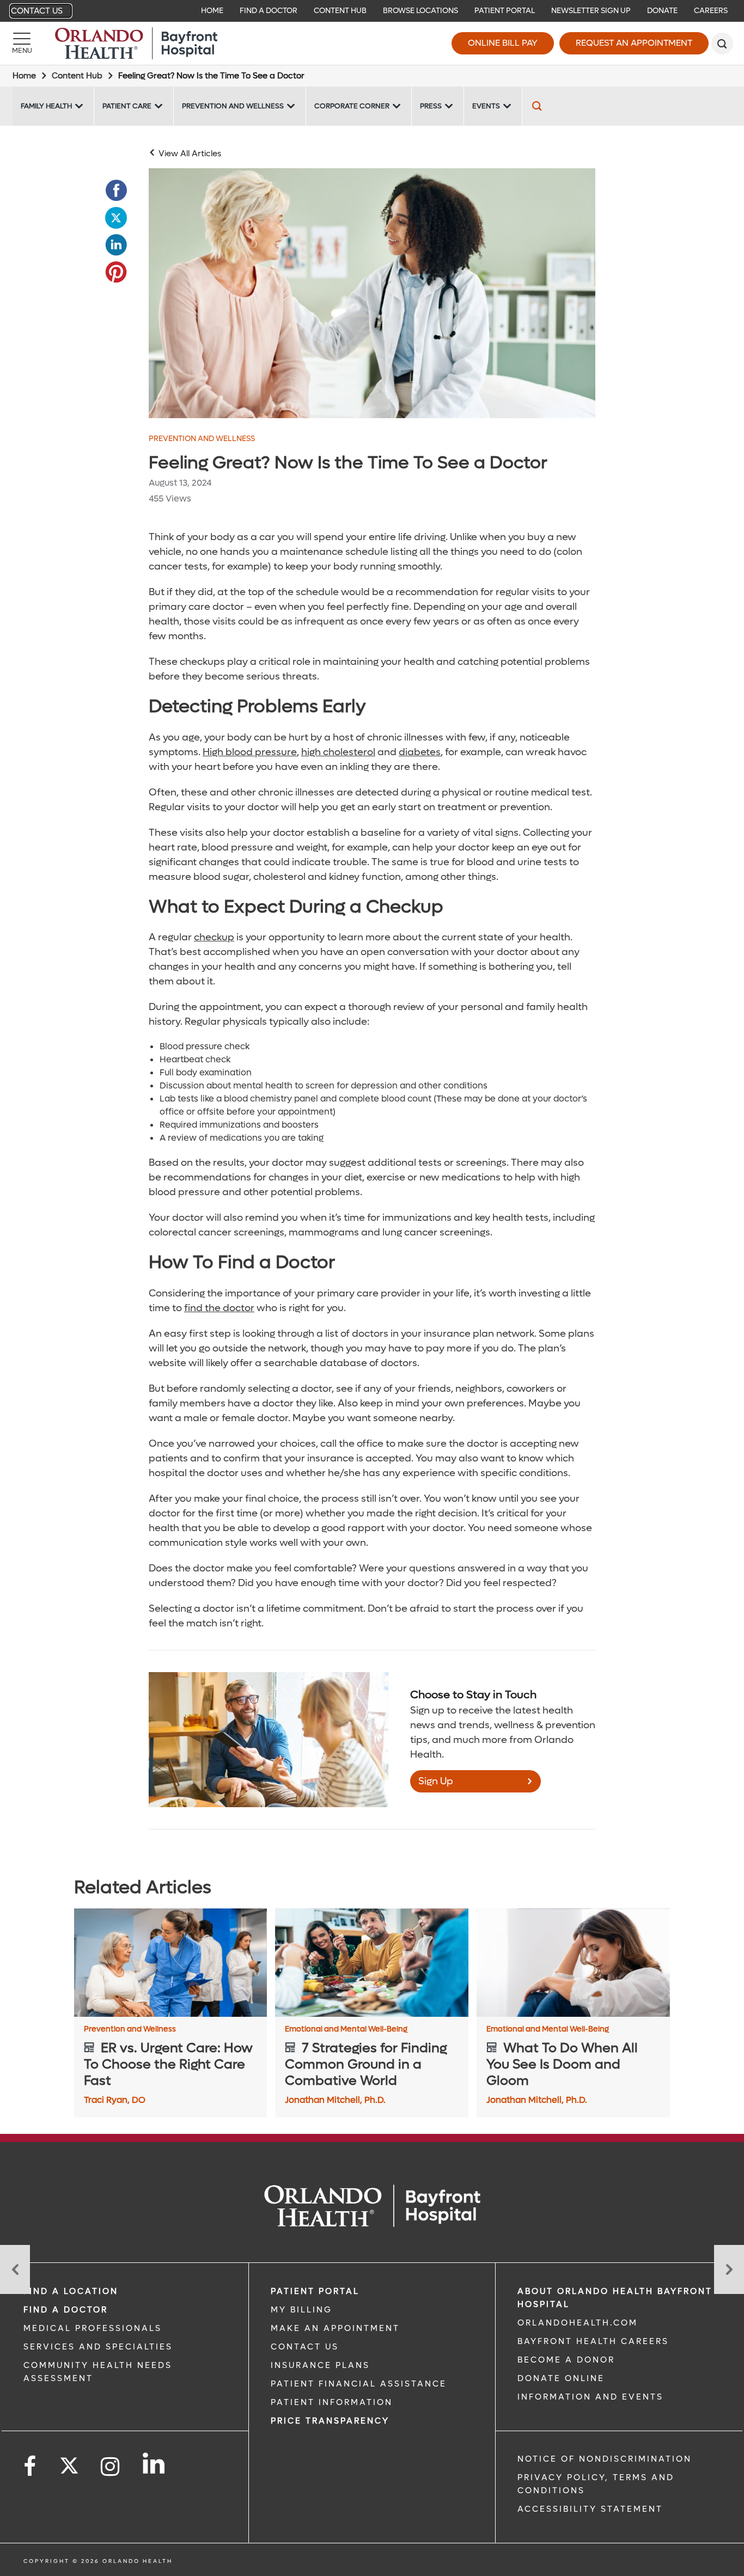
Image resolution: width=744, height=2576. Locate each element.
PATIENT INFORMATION (332, 2402)
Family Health (46, 106)
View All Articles (190, 154)
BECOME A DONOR (566, 2360)
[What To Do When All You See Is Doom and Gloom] (573, 1963)
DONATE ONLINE (561, 2378)
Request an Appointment (634, 43)
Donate (662, 11)
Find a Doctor (269, 11)
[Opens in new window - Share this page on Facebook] (116, 191)
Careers (711, 11)
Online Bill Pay (503, 43)
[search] (722, 44)
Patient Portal (505, 11)
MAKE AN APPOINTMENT (335, 2328)
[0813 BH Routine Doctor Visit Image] (372, 293)
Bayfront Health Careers (593, 2341)
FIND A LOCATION (71, 2291)
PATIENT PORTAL (315, 2291)
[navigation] (372, 11)
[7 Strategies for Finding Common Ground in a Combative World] (372, 1963)
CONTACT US (305, 2347)
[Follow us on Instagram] (111, 2467)
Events (486, 106)
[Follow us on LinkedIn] (154, 2463)
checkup (214, 937)
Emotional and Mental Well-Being (346, 2029)
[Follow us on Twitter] (69, 2462)
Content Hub (340, 11)
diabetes (420, 752)
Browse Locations (420, 11)
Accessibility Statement (590, 2509)
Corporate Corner (352, 106)
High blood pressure (250, 752)
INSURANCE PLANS (320, 2365)
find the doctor (219, 1308)
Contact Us (37, 11)
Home (212, 11)
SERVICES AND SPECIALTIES (98, 2347)
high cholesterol (338, 752)
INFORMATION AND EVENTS (590, 2397)
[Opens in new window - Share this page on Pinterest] (116, 272)
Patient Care (127, 106)
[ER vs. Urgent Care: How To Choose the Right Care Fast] (171, 1963)
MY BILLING (301, 2310)
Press (431, 106)
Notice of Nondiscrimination (605, 2459)
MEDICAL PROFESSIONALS (93, 2328)
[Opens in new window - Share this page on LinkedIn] (116, 245)
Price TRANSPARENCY (330, 2421)
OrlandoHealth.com (578, 2323)
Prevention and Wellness (233, 106)
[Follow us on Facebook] (31, 2467)
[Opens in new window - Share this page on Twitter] (116, 218)
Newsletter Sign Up (591, 11)
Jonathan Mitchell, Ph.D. (335, 2100)
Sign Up (436, 1781)
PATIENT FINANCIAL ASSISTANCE (359, 2384)
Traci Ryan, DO (115, 2100)
